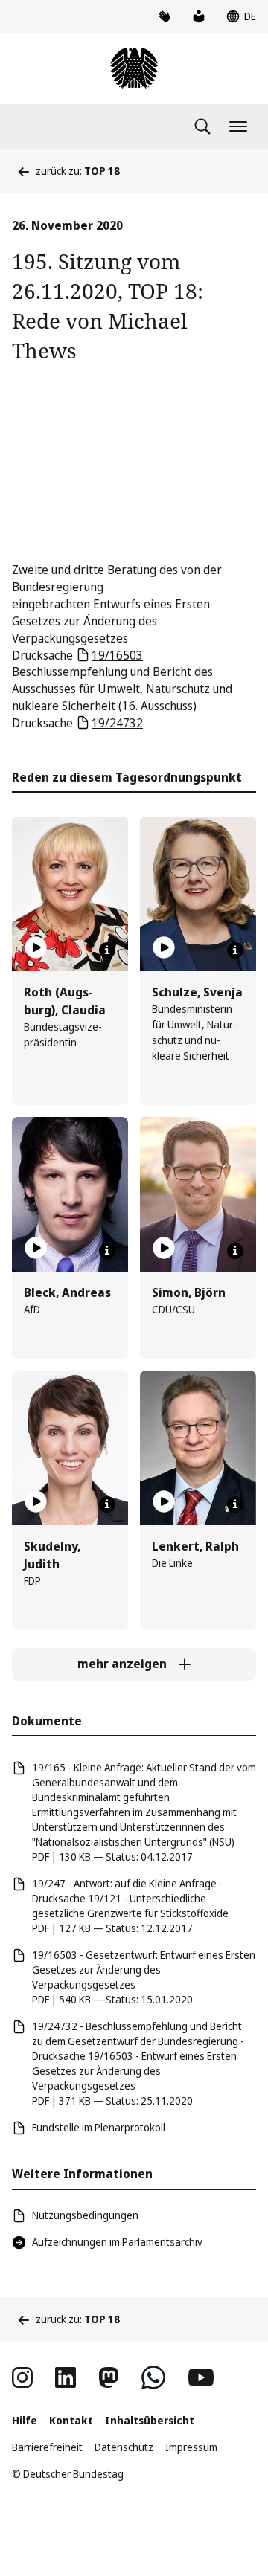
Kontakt (71, 2420)
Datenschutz (124, 2447)
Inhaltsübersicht (150, 2420)
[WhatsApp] (153, 2377)
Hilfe (25, 2420)
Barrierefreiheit (47, 2447)
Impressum (191, 2447)
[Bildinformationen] (107, 950)
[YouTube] (201, 2377)
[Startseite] (134, 68)
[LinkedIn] (66, 2377)
